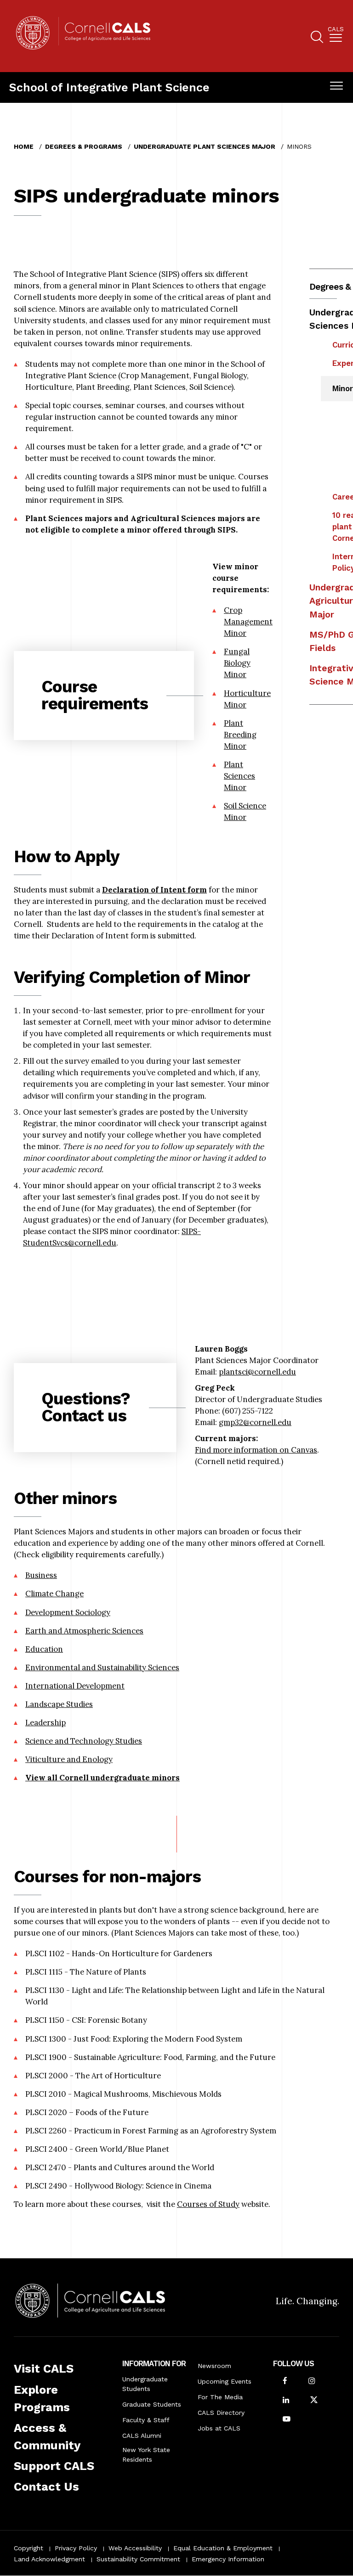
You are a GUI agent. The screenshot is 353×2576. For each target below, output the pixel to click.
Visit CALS (44, 2368)
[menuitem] (336, 36)
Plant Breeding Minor (240, 735)
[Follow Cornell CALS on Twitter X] (314, 2401)
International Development (75, 1686)
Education (44, 1649)
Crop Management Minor (248, 622)
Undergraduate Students (145, 2384)
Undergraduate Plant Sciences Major (205, 146)
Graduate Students (152, 2404)
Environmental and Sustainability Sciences (102, 1667)
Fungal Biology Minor (237, 663)
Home (24, 146)
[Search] (317, 38)
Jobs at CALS (219, 2428)
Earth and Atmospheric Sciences (84, 1631)
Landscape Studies (59, 1704)
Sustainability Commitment (138, 2559)
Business (41, 1575)
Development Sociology (68, 1612)
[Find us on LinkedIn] (286, 2401)
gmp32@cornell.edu (255, 1422)
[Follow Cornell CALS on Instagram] (312, 2382)
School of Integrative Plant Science (109, 87)
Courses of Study (208, 2204)
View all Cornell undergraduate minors (102, 1778)
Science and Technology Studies (84, 1741)
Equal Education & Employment (223, 2548)
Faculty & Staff (146, 2420)
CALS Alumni (142, 2436)
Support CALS (54, 2466)
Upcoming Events (225, 2381)
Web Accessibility (135, 2548)
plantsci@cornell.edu (257, 1372)
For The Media (220, 2397)
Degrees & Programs (84, 146)
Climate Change (54, 1594)
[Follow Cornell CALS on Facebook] (285, 2382)
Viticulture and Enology (69, 1759)
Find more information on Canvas (256, 1450)
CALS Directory (221, 2413)
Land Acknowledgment (49, 2559)
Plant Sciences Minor (239, 776)
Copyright (28, 2548)
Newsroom (214, 2366)
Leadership (46, 1723)
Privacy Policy (76, 2548)
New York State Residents (146, 2455)
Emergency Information (228, 2559)
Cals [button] (336, 29)
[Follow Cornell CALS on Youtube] (287, 2420)
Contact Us (46, 2486)
